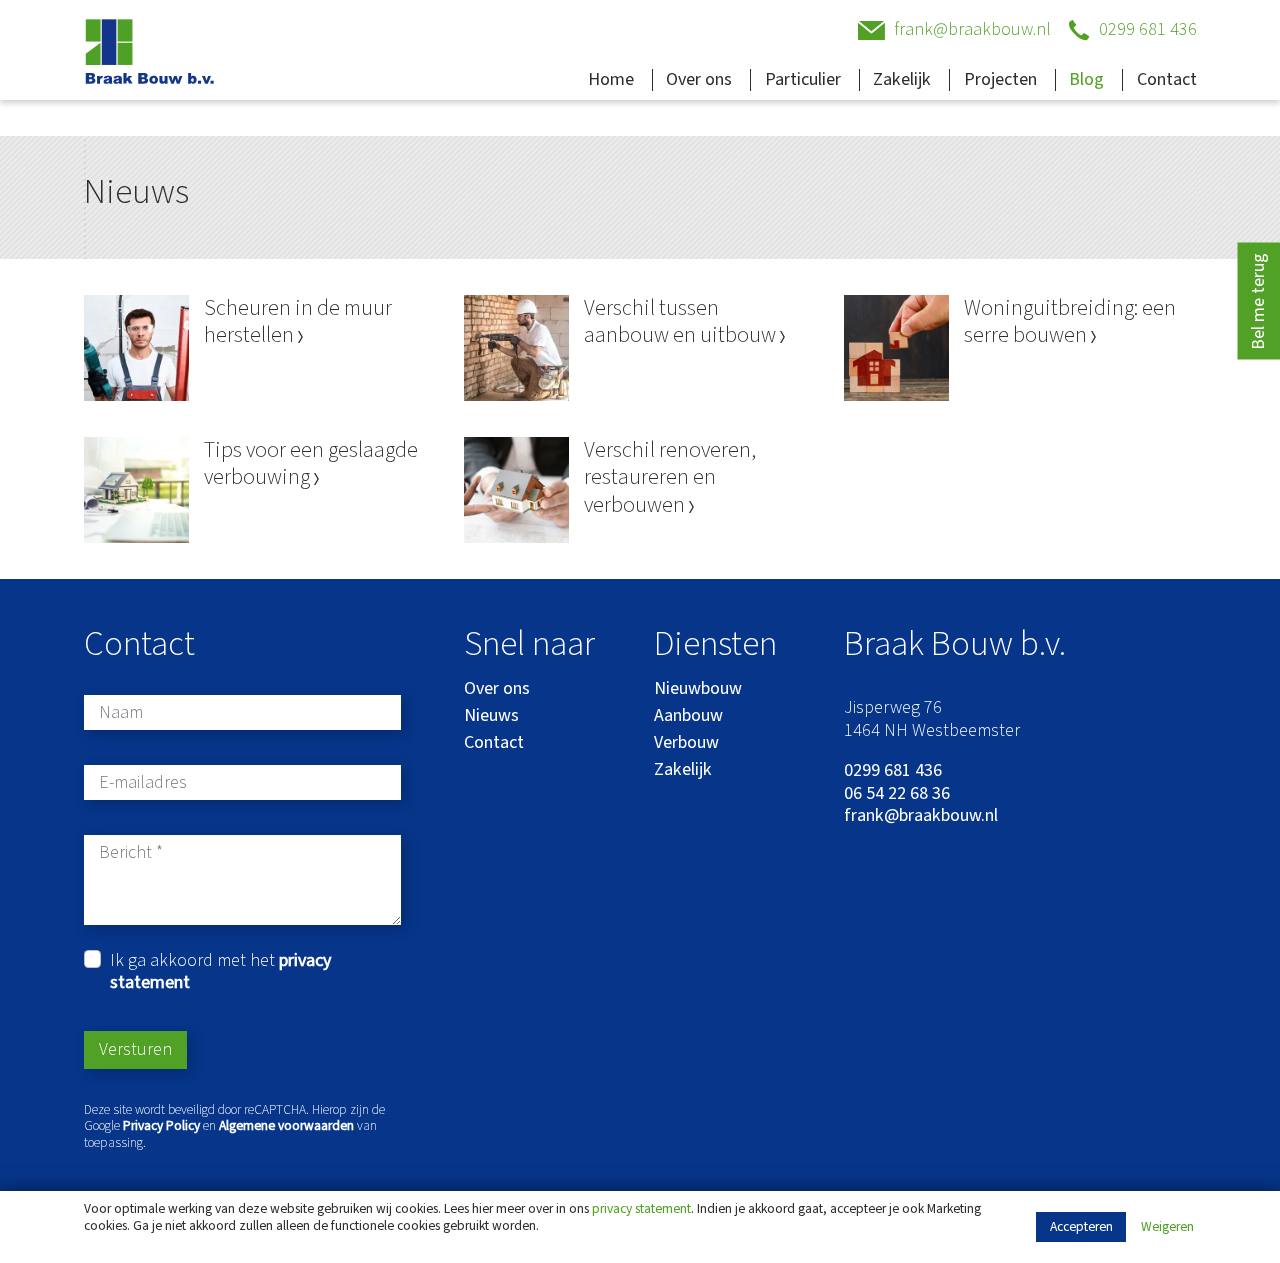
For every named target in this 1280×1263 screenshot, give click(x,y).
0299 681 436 (893, 771)
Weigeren (1167, 1227)
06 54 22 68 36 (897, 794)
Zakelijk (902, 79)
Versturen (135, 1049)
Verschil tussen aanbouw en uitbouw (682, 322)
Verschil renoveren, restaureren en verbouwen (670, 478)
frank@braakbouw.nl (921, 816)
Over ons (699, 79)
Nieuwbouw (698, 688)
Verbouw (686, 742)
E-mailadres (143, 783)
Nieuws (491, 715)
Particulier (803, 79)
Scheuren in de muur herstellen (298, 322)
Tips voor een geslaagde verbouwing (311, 464)
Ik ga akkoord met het (220, 972)
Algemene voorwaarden (286, 1125)
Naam (121, 713)
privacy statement (641, 1208)
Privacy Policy (161, 1125)
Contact (1167, 79)
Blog (1086, 79)
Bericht (125, 853)
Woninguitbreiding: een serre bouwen (1070, 322)
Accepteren (1081, 1226)
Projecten (1000, 79)
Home (611, 79)
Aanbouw (688, 715)
